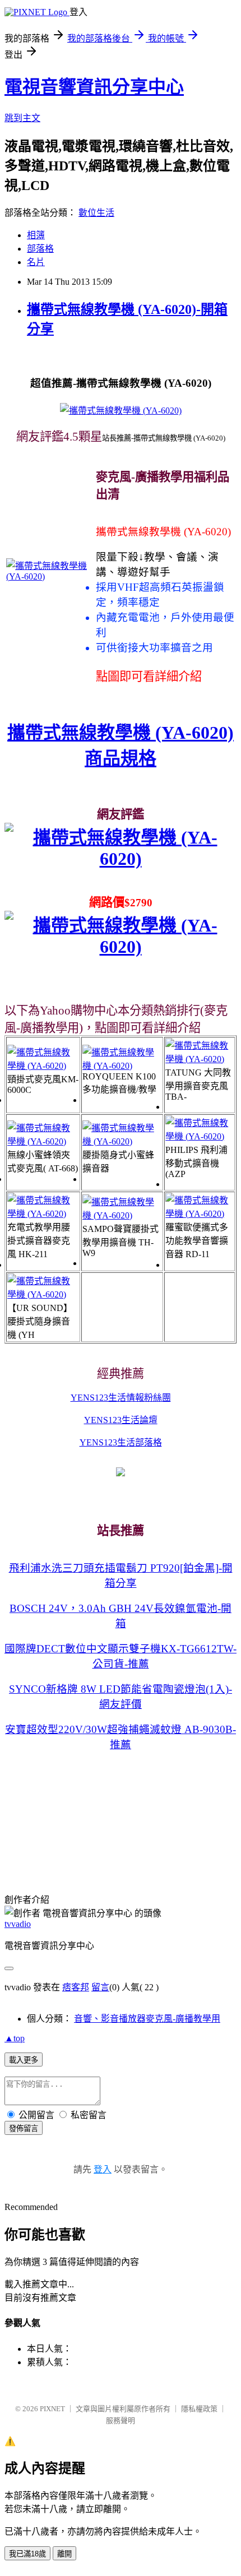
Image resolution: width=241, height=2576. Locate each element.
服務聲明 (121, 2420)
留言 (100, 1987)
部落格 (40, 249)
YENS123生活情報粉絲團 (121, 1398)
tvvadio (18, 1924)
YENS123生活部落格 (121, 1442)
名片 (36, 262)
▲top (15, 2038)
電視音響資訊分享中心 (94, 87)
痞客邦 (76, 1987)
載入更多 (24, 2060)
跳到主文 (22, 118)
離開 (64, 2554)
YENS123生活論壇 (121, 1420)
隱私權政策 (199, 2409)
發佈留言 (24, 2128)
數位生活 (96, 213)
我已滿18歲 (27, 2554)
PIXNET (52, 2409)
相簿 (36, 235)
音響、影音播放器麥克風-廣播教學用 (147, 2019)
